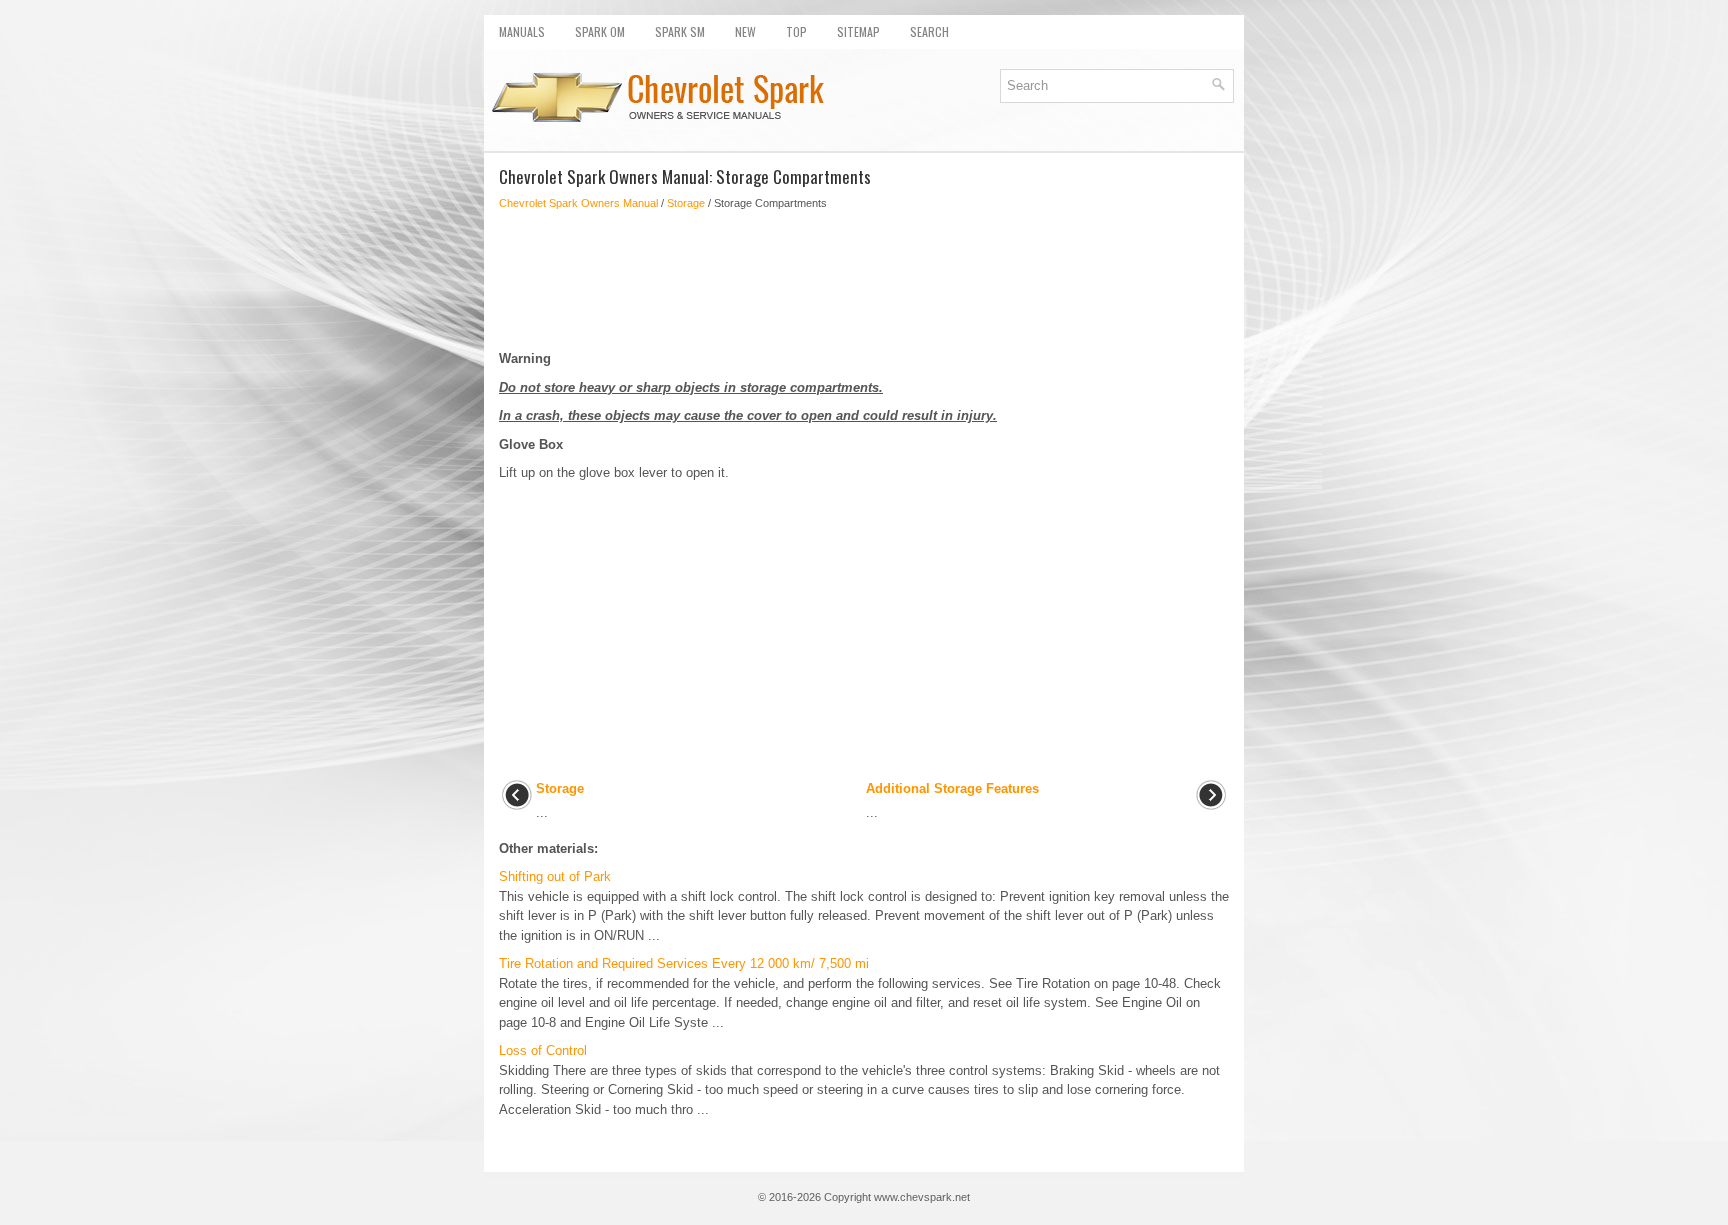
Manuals (522, 31)
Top (796, 31)
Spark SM (680, 31)
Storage (686, 203)
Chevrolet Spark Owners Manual (578, 203)
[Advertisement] (864, 280)
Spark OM (600, 31)
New (745, 31)
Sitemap (858, 31)
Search (929, 31)
